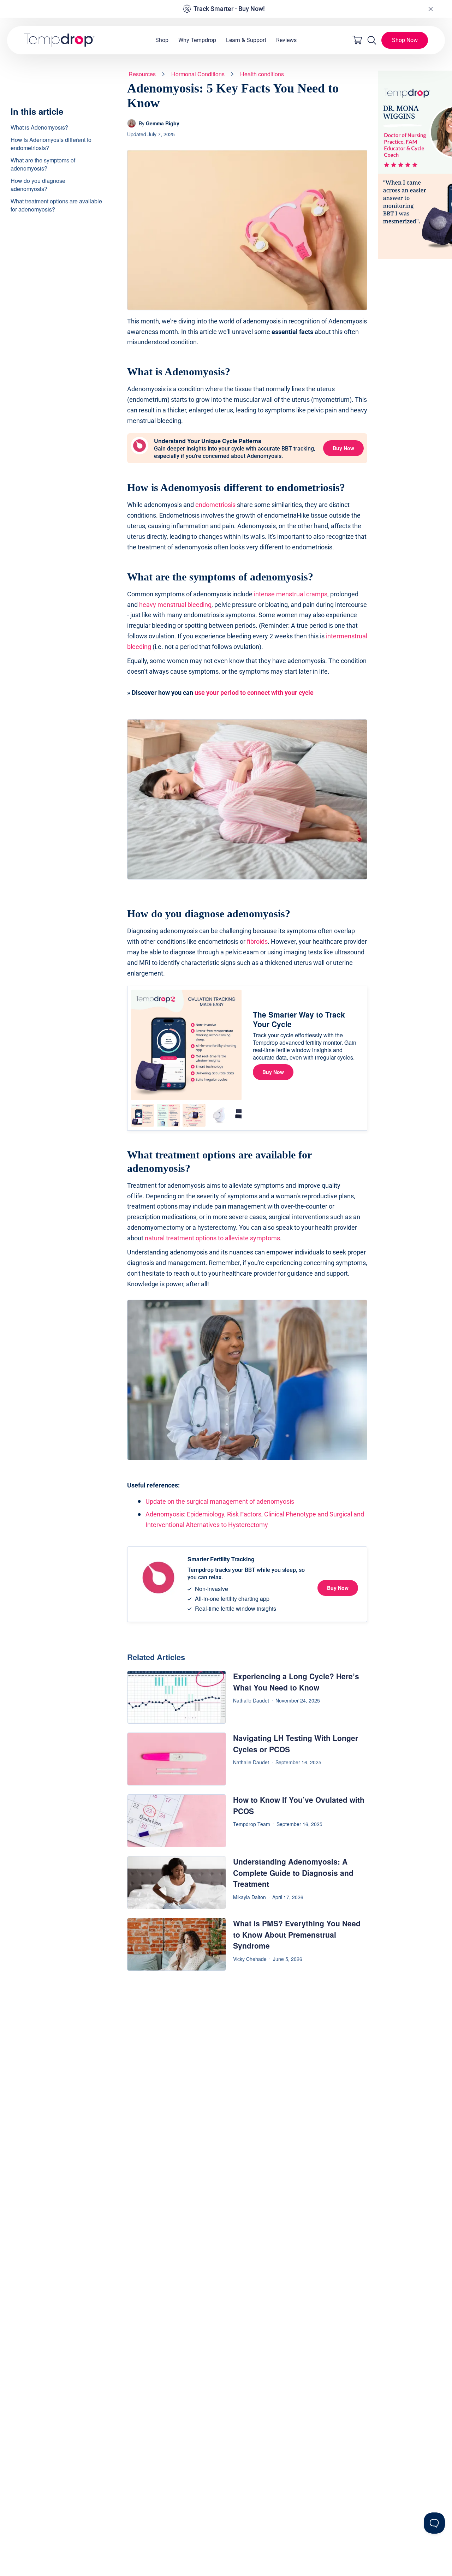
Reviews (286, 40)
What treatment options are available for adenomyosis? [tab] (56, 205)
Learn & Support (246, 40)
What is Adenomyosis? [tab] (39, 127)
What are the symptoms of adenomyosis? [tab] (43, 164)
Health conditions (262, 74)
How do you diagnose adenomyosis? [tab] (38, 184)
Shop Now (405, 40)
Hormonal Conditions (198, 74)
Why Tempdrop (197, 40)
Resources (142, 74)
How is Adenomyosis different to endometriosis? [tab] (51, 143)
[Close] (430, 9)
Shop (162, 40)
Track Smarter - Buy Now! (229, 9)
